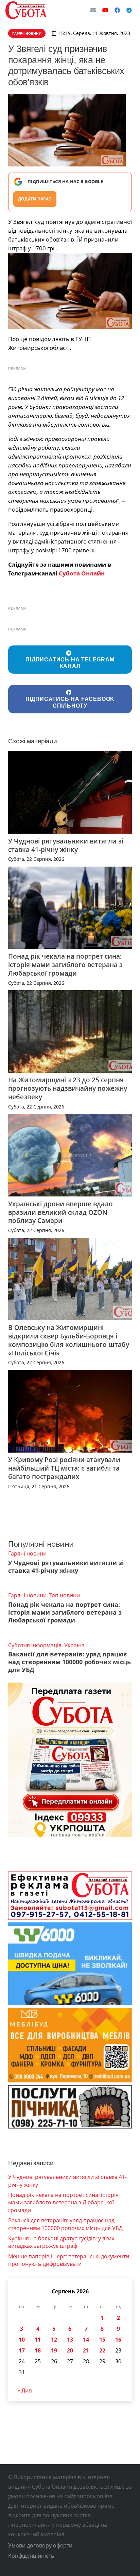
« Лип (25, 2391)
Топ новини (65, 1595)
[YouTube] (105, 10)
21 (86, 2350)
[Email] (93, 10)
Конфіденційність (31, 2556)
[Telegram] (129, 10)
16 (118, 2340)
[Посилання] (26, 10)
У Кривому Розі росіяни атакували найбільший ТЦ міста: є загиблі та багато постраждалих (64, 1468)
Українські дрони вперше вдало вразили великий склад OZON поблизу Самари (60, 1212)
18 (38, 2350)
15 (102, 2340)
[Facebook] (117, 10)
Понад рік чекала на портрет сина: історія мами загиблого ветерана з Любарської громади (65, 965)
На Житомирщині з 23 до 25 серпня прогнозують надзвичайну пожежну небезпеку (68, 1088)
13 (70, 2340)
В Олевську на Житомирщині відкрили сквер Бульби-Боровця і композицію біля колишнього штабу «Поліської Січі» (69, 1340)
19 (54, 2350)
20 (70, 2350)
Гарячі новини (27, 1553)
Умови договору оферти (40, 2545)
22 (102, 2350)
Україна (74, 1645)
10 (22, 2340)
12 (54, 2340)
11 (38, 2340)
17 (22, 2350)
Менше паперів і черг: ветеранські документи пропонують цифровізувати (69, 2260)
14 (86, 2340)
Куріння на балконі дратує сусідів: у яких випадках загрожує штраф (61, 2242)
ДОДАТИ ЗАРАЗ (35, 199)
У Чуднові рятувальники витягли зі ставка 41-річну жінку (66, 845)
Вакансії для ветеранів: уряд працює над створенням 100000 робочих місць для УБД (69, 1662)
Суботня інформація (35, 1645)
